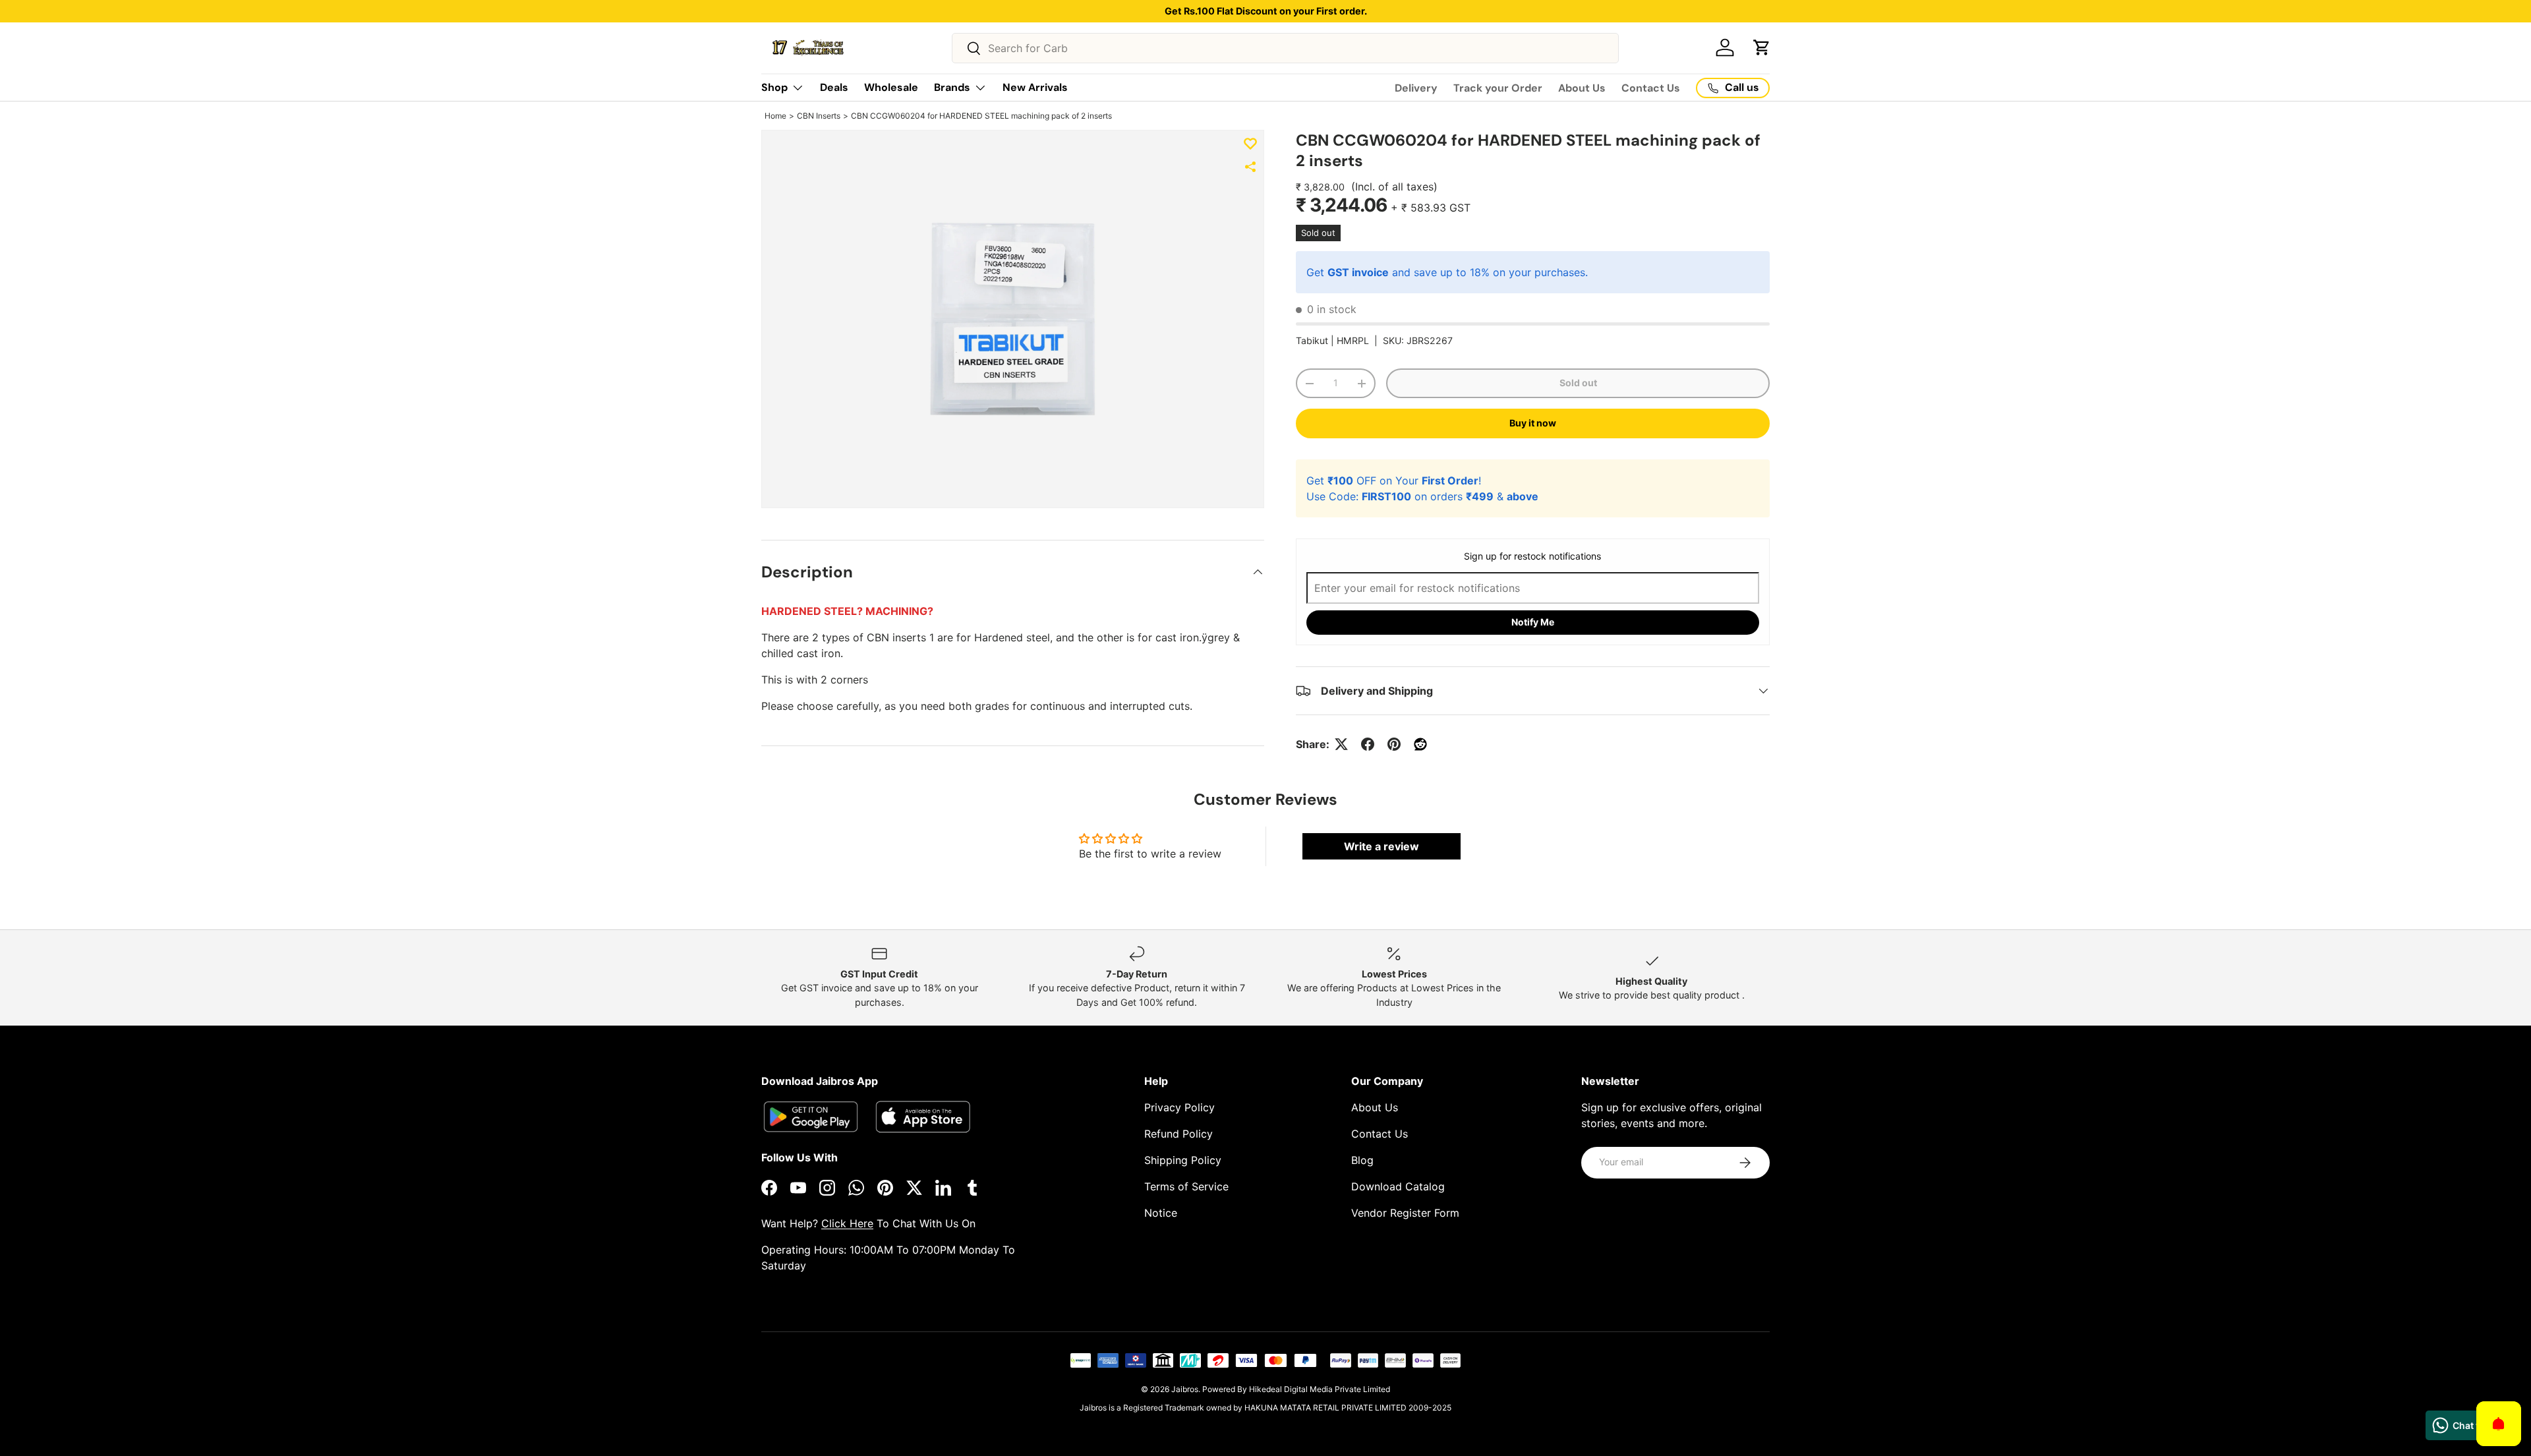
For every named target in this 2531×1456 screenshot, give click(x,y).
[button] (1762, 47)
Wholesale (891, 87)
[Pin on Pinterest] (1394, 744)
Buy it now (1533, 423)
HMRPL (1353, 340)
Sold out (1578, 383)
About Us (1582, 88)
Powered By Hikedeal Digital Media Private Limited (1296, 1389)
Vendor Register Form (1405, 1213)
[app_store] (811, 1117)
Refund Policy (1178, 1134)
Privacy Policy (1179, 1107)
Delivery (1416, 88)
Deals (834, 87)
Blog (1362, 1160)
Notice (1161, 1213)
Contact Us (1651, 88)
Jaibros (1185, 1389)
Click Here (847, 1223)
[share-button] (1250, 167)
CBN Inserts (819, 116)
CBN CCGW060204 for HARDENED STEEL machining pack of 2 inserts (981, 116)
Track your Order (1498, 88)
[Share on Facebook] (1368, 744)
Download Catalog (1398, 1186)
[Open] (2499, 1424)
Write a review (1382, 846)
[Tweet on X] (1341, 744)
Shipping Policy (1183, 1160)
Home (775, 116)
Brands (952, 87)
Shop (774, 87)
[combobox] (1285, 48)
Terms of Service (1186, 1186)
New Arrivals (1035, 87)
